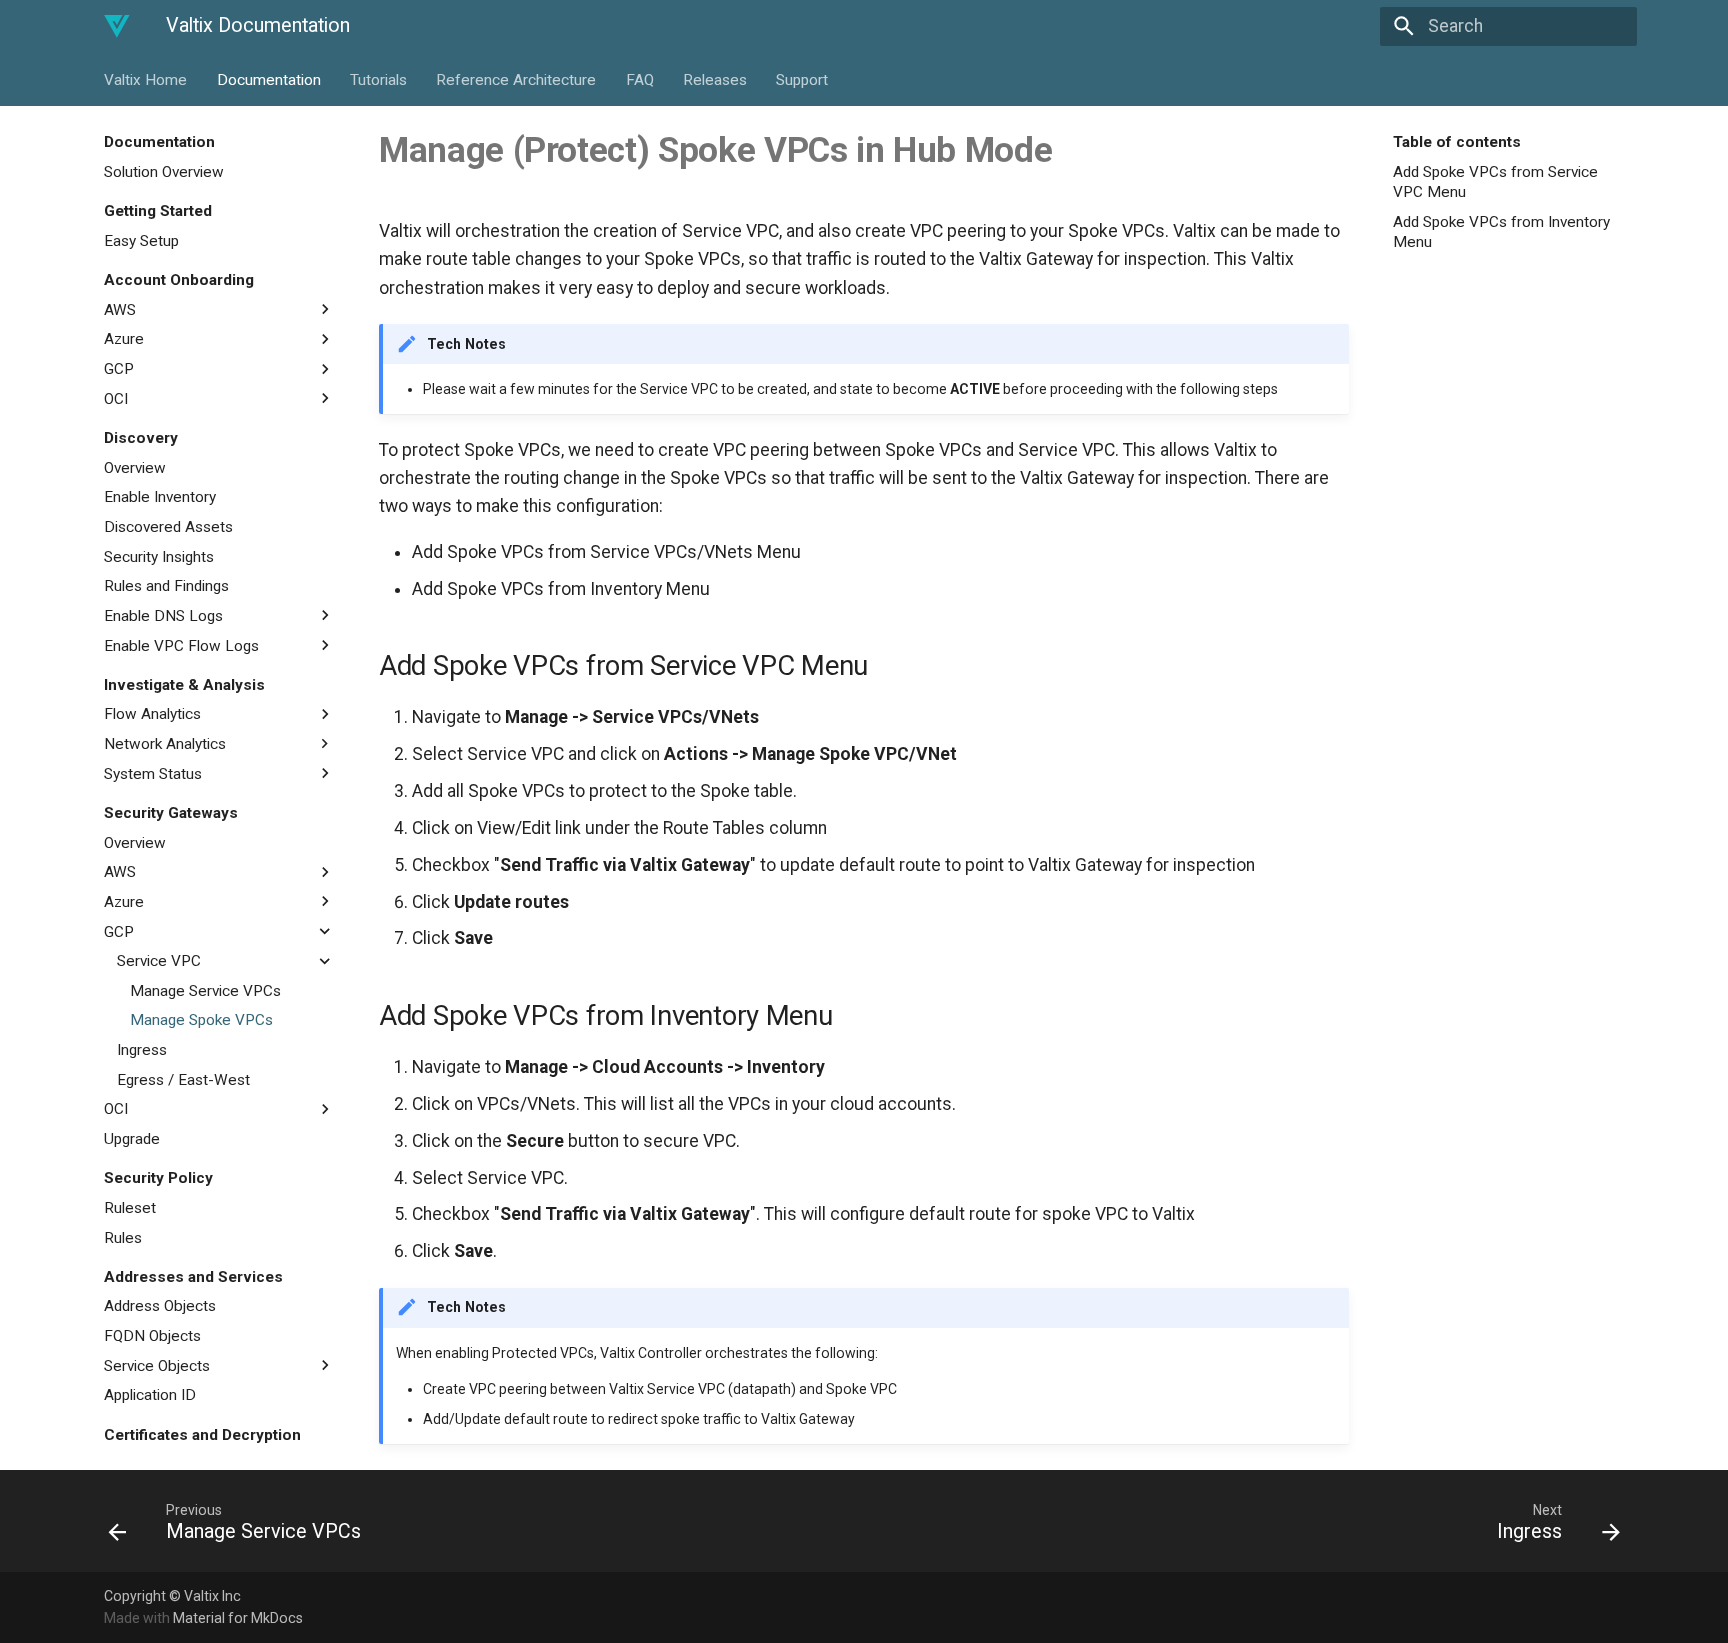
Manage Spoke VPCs (201, 1020)
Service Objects (157, 1365)
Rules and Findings (166, 586)
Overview (135, 467)
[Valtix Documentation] (117, 26)
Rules (123, 1237)
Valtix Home (145, 79)
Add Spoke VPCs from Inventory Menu (1501, 231)
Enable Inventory (160, 497)
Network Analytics (165, 744)
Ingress (142, 1050)
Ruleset (130, 1208)
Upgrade (132, 1139)
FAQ (639, 79)
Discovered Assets (168, 527)
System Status (153, 773)
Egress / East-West (183, 1079)
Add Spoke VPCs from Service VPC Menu (1495, 182)
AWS (120, 309)
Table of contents (1457, 142)
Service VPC (159, 961)
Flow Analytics (152, 714)
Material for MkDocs (238, 1618)
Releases (715, 79)
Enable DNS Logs (163, 615)
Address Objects (160, 1306)
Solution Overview (164, 172)
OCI (116, 398)
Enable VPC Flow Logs (181, 645)
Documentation (268, 79)
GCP (119, 369)
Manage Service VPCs (205, 990)
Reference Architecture (516, 79)
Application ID (150, 1395)
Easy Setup (141, 241)
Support (802, 79)
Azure (124, 339)
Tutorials (378, 79)
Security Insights (159, 556)
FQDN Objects (152, 1336)
